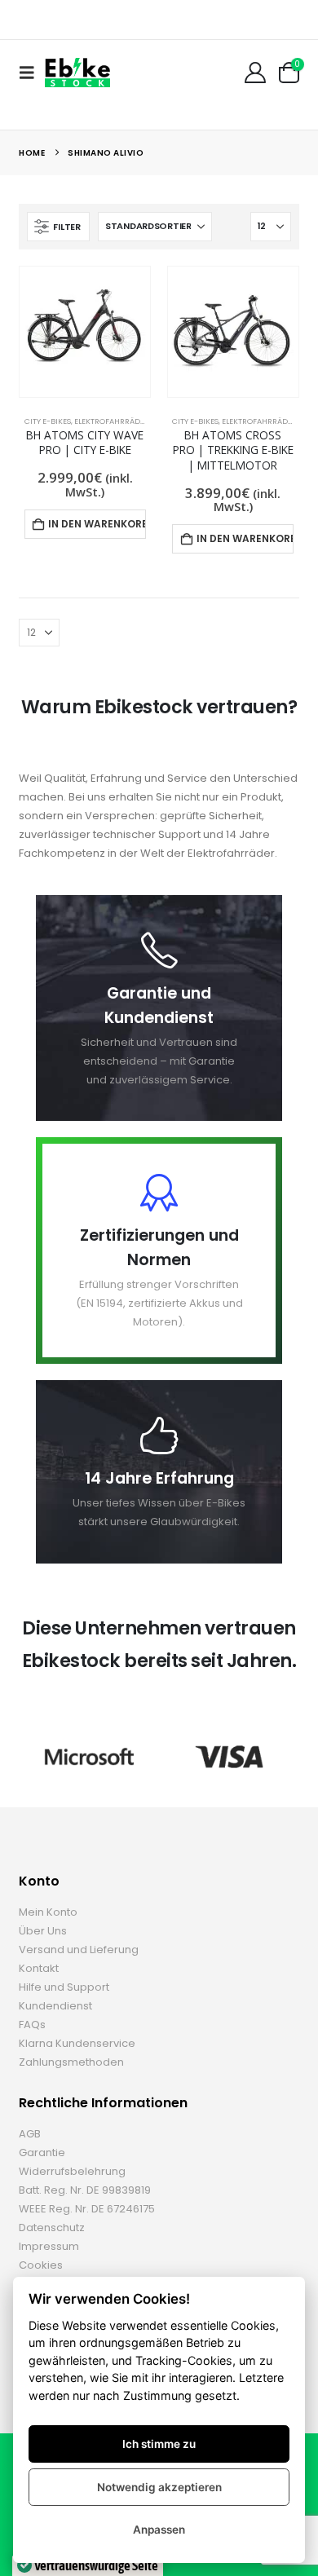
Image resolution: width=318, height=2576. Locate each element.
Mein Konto (48, 1912)
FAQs (32, 2025)
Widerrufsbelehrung (72, 2171)
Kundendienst (55, 2006)
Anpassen (159, 2530)
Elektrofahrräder (112, 421)
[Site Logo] (77, 72)
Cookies (41, 2265)
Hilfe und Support (64, 1987)
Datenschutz (52, 2228)
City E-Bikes (48, 421)
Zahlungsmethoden (71, 2062)
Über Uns (43, 1931)
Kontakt (39, 1968)
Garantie (42, 2153)
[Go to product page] (85, 332)
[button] (32, 73)
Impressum (49, 2246)
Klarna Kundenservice (77, 2043)
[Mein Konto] (255, 73)
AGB (30, 2134)
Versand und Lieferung (79, 1950)
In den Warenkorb (97, 524)
